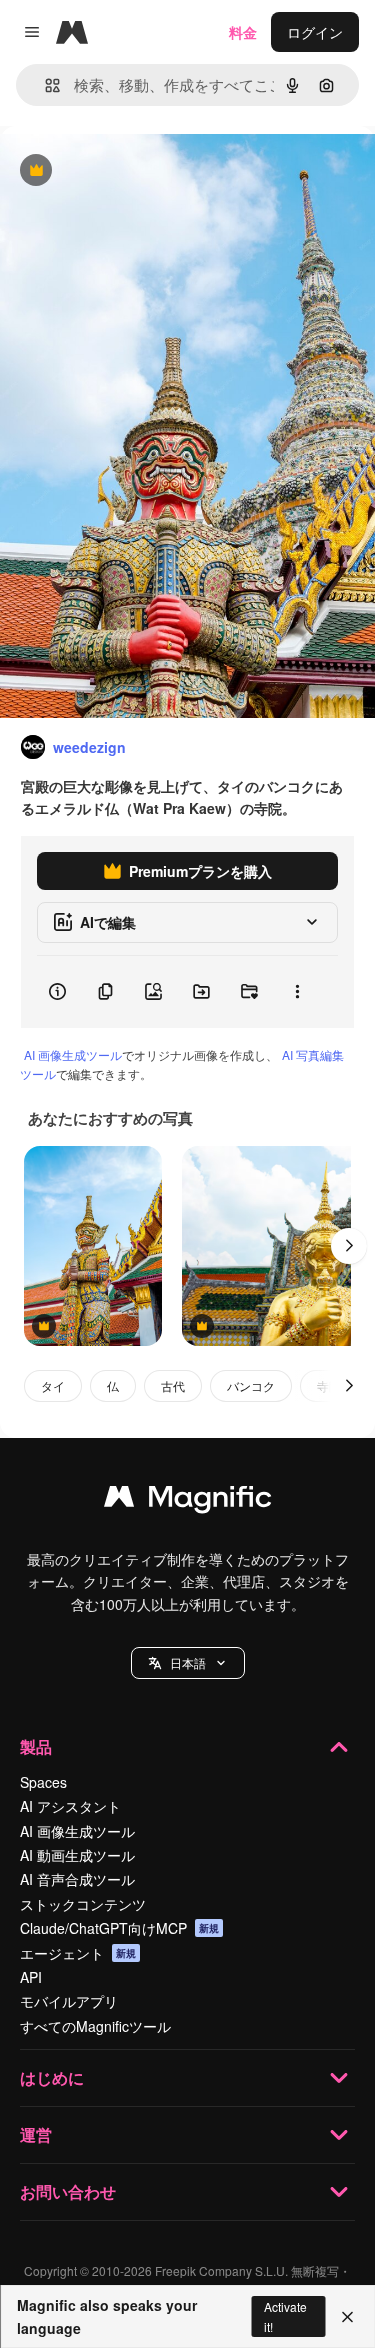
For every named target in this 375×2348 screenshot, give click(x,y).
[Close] (347, 2317)
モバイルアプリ (69, 2001)
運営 (36, 2134)
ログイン (315, 32)
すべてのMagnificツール (95, 2026)
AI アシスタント (70, 1806)
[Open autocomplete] (44, 85)
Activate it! (285, 2316)
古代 (173, 1385)
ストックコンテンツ (83, 1904)
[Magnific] (188, 1501)
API (31, 1977)
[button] (188, 1663)
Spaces (43, 1782)
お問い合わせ (68, 2191)
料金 (243, 32)
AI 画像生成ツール (73, 1054)
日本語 (188, 1662)
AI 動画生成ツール (77, 1855)
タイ (53, 1385)
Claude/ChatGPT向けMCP (119, 1928)
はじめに (52, 2077)
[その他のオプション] (297, 992)
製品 (36, 1746)
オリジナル (137, 171)
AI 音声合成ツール (77, 1879)
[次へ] (349, 1246)
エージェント (78, 1953)
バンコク (251, 1385)
